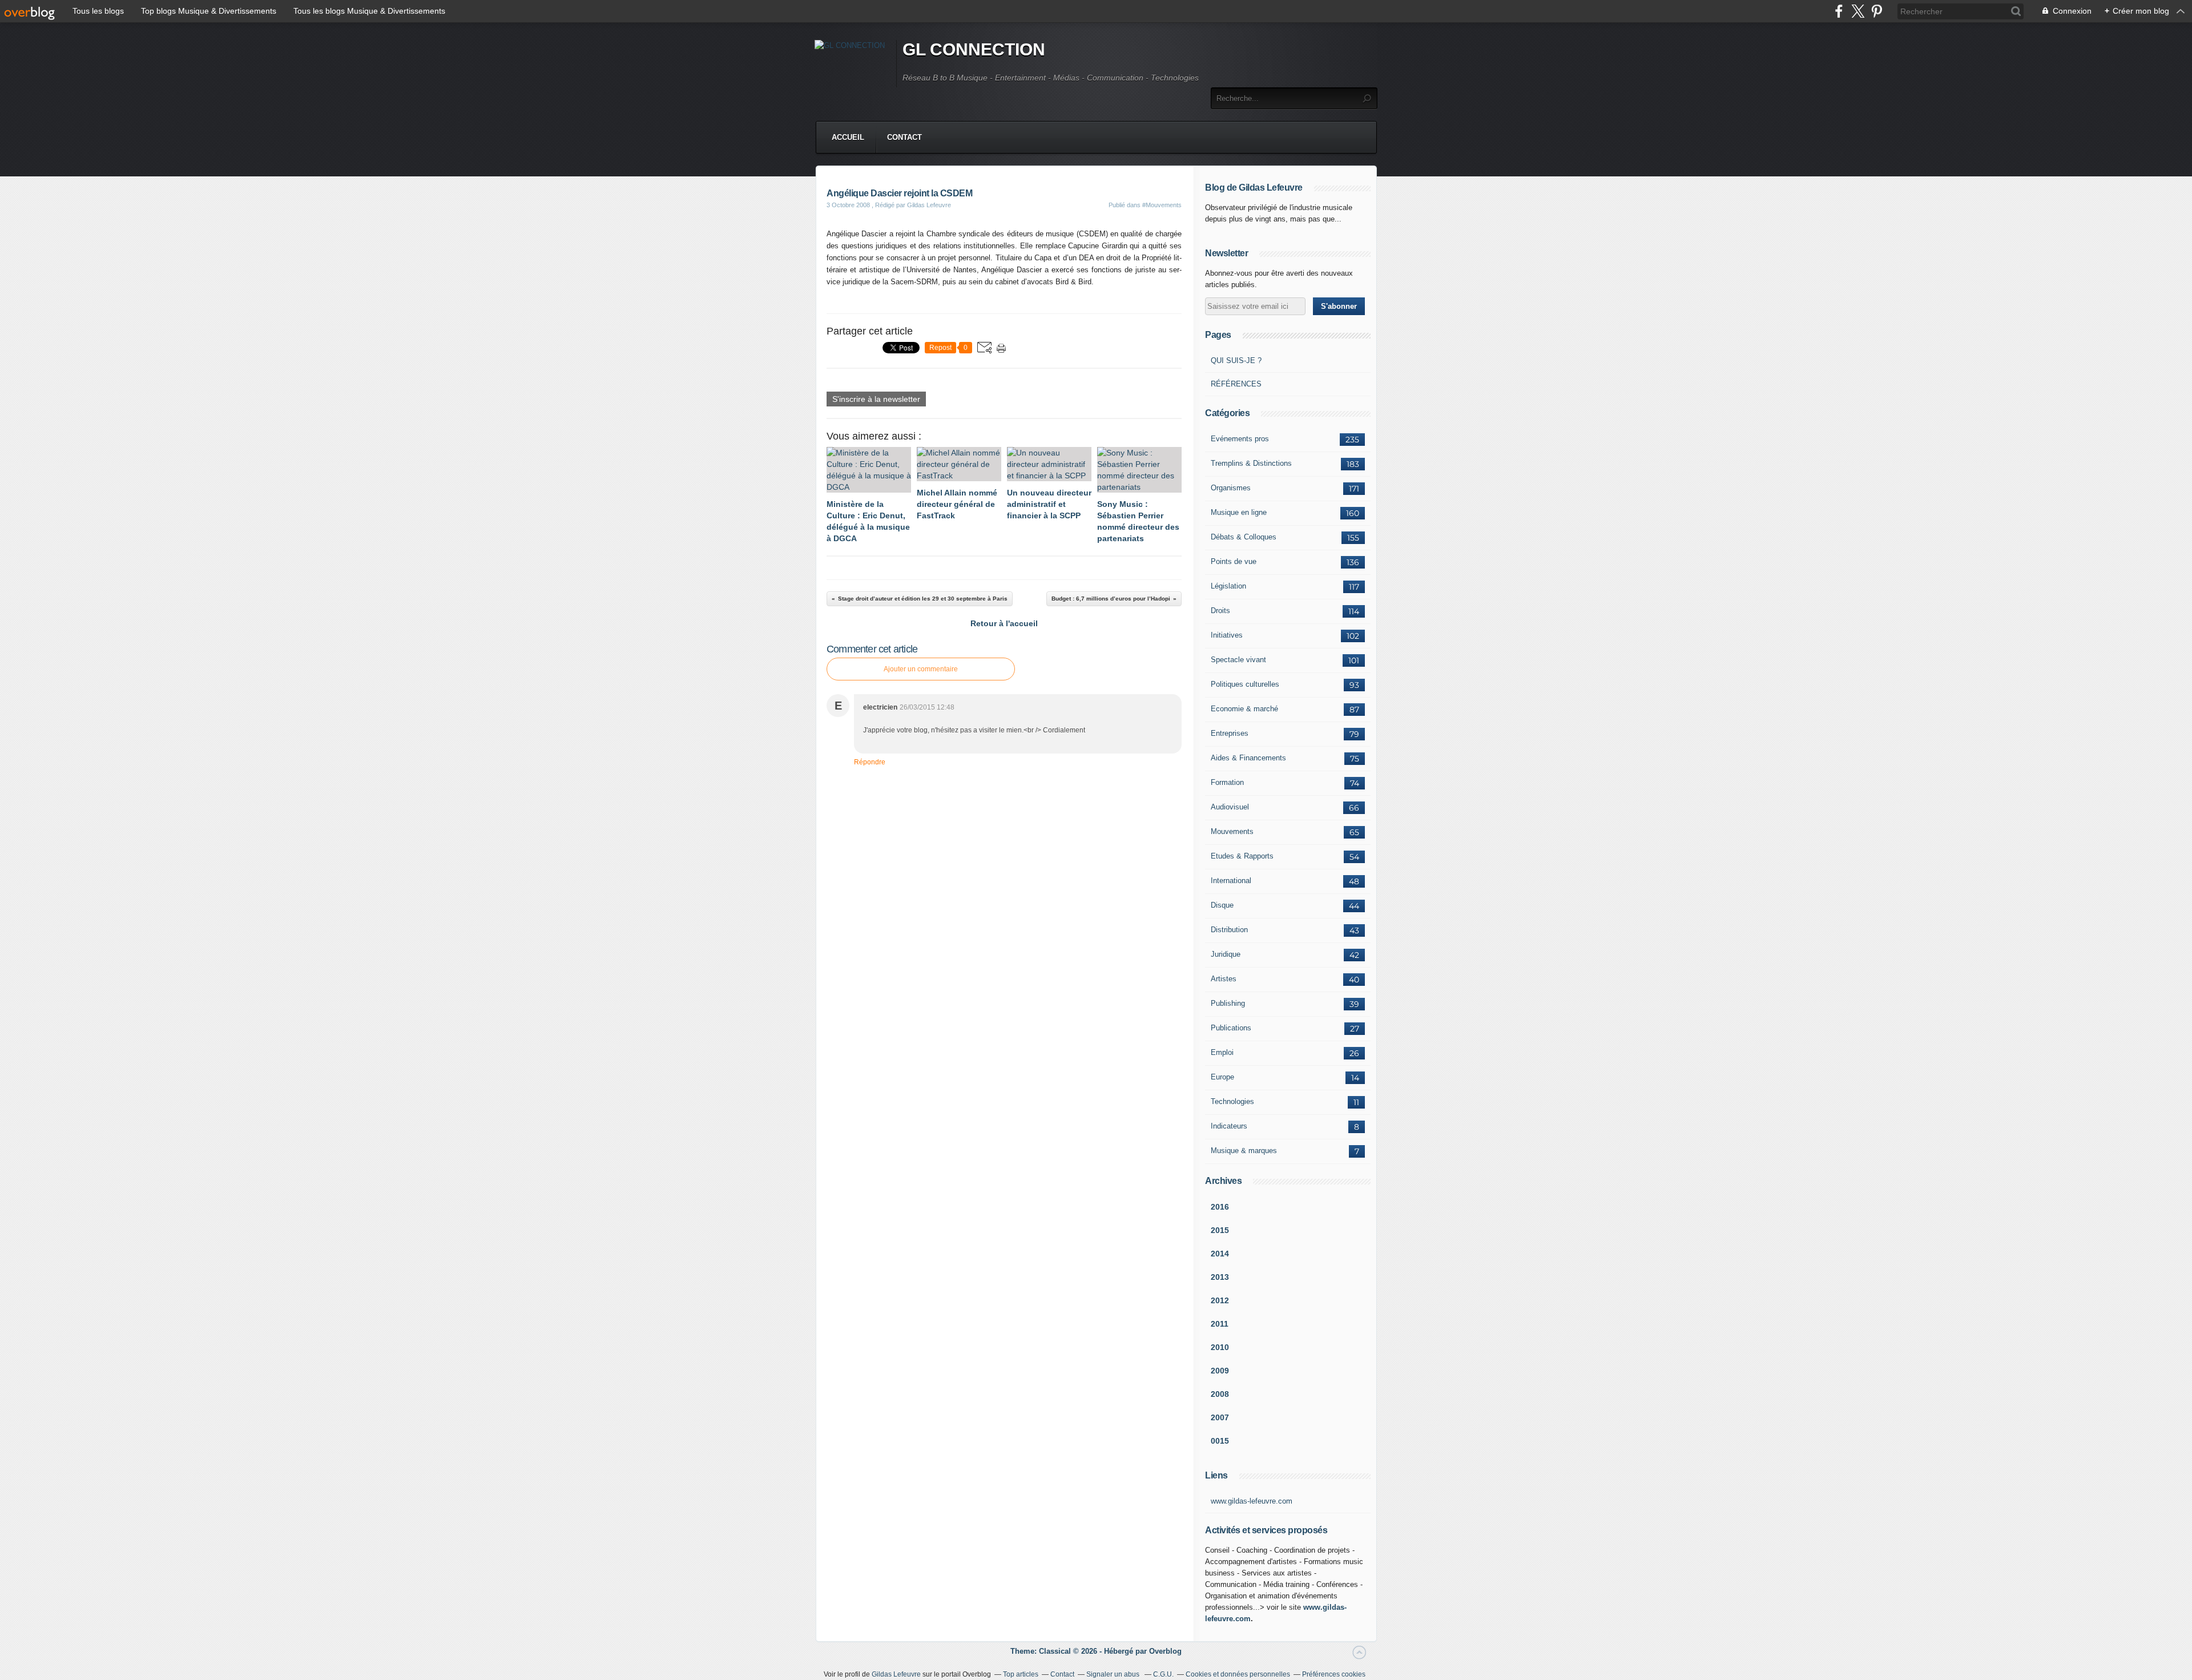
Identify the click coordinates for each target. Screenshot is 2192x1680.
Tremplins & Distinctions (1251, 463)
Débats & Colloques (1244, 537)
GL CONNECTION (974, 49)
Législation (1228, 586)
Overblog (1165, 1651)
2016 (1220, 1207)
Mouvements (1232, 831)
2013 (1220, 1277)
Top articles (1021, 1674)
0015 (1220, 1441)
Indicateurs (1229, 1126)
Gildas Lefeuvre (896, 1674)
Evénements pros (1240, 439)
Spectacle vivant (1238, 660)
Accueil (848, 137)
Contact (904, 137)
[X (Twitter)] (1858, 11)
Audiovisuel (1230, 807)
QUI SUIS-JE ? (1236, 360)
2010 (1220, 1347)
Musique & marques (1244, 1151)
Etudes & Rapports (1242, 856)
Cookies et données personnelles (1238, 1674)
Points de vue (1234, 561)
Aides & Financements (1248, 758)
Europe (1222, 1077)
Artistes (1224, 979)
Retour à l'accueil (1004, 623)
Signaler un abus (1114, 1674)
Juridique (1226, 954)
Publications (1231, 1028)
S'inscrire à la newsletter (876, 399)
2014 (1220, 1254)
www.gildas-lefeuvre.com (1252, 1501)
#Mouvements (1162, 205)
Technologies (1232, 1101)
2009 (1220, 1371)
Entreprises (1230, 733)
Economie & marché (1244, 709)
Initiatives (1227, 635)
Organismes (1231, 488)
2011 (1220, 1324)
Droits (1220, 611)
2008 (1220, 1394)
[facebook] (1839, 11)
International (1231, 881)
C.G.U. (1163, 1674)
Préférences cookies (1334, 1674)
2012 (1220, 1300)
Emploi (1222, 1052)
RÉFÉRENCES (1236, 384)
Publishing (1228, 1003)
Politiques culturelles (1245, 684)
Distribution (1229, 930)
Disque (1222, 905)
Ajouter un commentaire (921, 669)
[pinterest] (1877, 11)
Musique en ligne (1239, 512)
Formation (1227, 782)
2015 (1220, 1230)
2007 (1220, 1417)
